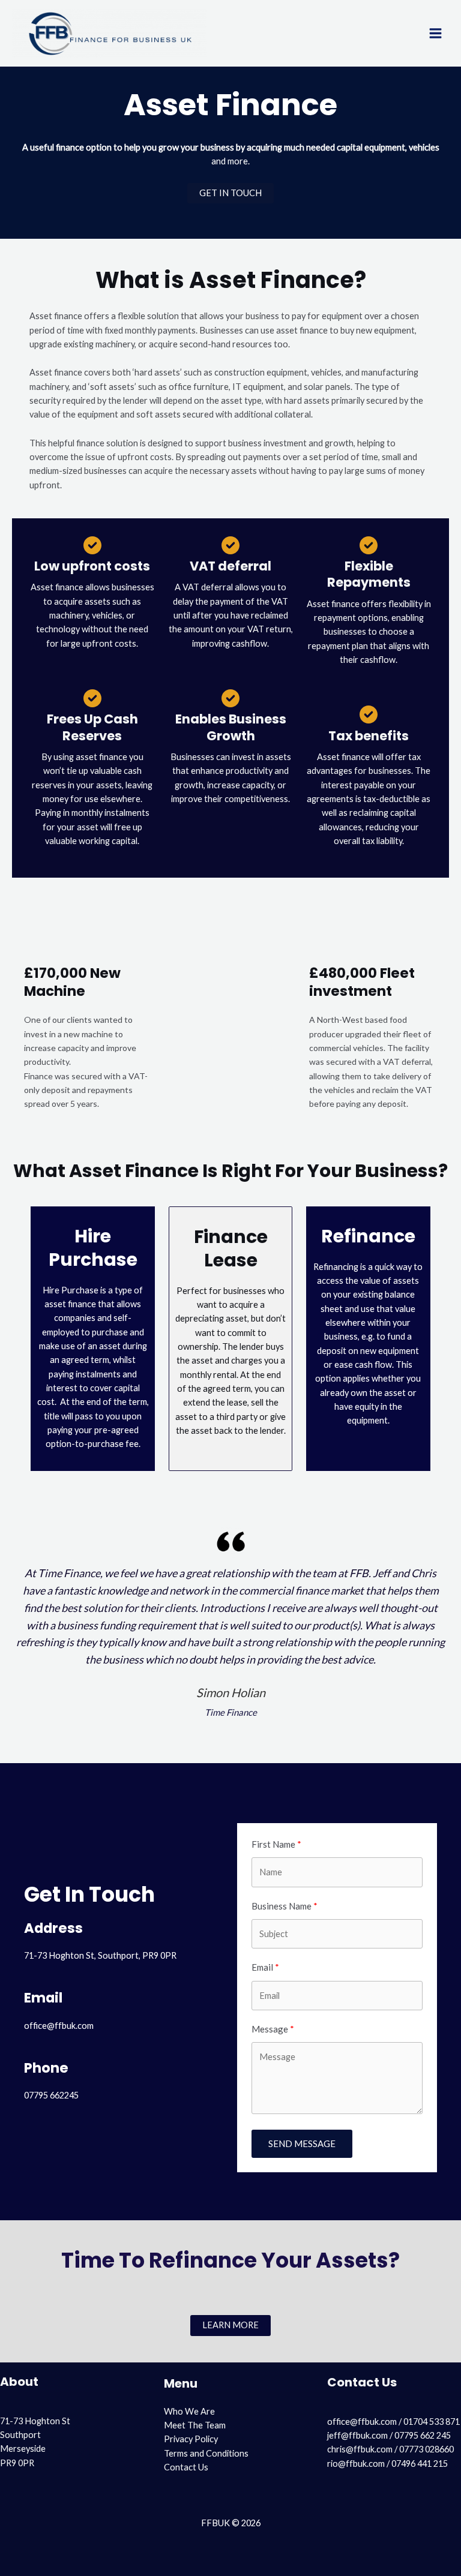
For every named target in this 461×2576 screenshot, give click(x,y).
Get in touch (230, 193)
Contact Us (186, 2467)
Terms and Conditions (206, 2453)
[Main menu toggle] (435, 33)
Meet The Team (195, 2425)
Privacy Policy (191, 2439)
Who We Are (189, 2411)
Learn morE (230, 2325)
